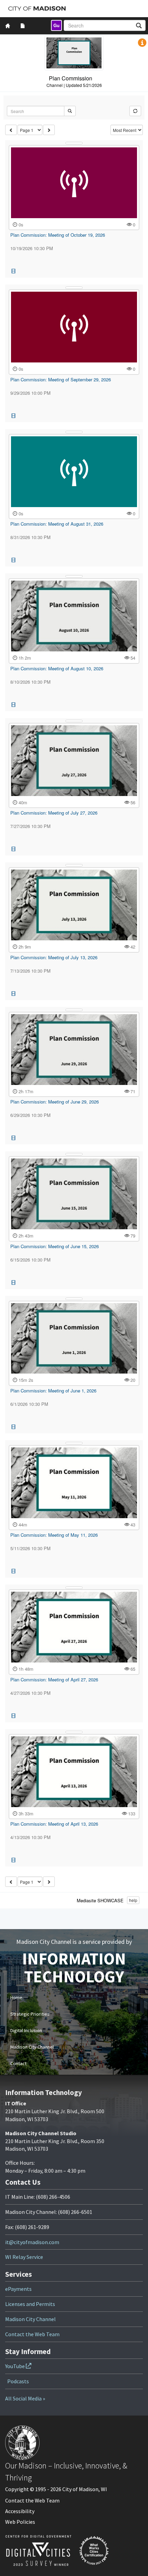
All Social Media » (25, 2398)
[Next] (49, 130)
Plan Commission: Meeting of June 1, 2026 (53, 1391)
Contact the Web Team (32, 2334)
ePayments (18, 2289)
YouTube (15, 2366)
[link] (56, 25)
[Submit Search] (70, 111)
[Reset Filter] (135, 111)
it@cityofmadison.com (32, 2242)
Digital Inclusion (26, 2030)
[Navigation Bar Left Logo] (37, 9)
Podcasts (18, 2381)
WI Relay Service (24, 2257)
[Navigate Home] (8, 26)
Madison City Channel (32, 2047)
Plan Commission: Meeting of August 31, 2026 (57, 524)
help (133, 1900)
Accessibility (20, 2511)
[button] (142, 43)
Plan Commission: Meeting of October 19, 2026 (58, 235)
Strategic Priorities (30, 2014)
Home (16, 1997)
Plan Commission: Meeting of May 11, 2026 (54, 1535)
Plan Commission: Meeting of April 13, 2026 (54, 1824)
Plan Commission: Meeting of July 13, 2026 (54, 957)
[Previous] (11, 130)
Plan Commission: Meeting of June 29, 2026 (55, 1102)
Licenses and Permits (30, 2304)
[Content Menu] (23, 26)
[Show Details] (74, 143)
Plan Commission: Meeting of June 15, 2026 (55, 1246)
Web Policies (20, 2522)
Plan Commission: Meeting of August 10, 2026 (57, 668)
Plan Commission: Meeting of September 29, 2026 (61, 379)
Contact (18, 2063)
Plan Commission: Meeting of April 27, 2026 (54, 1679)
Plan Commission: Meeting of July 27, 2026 (54, 813)
